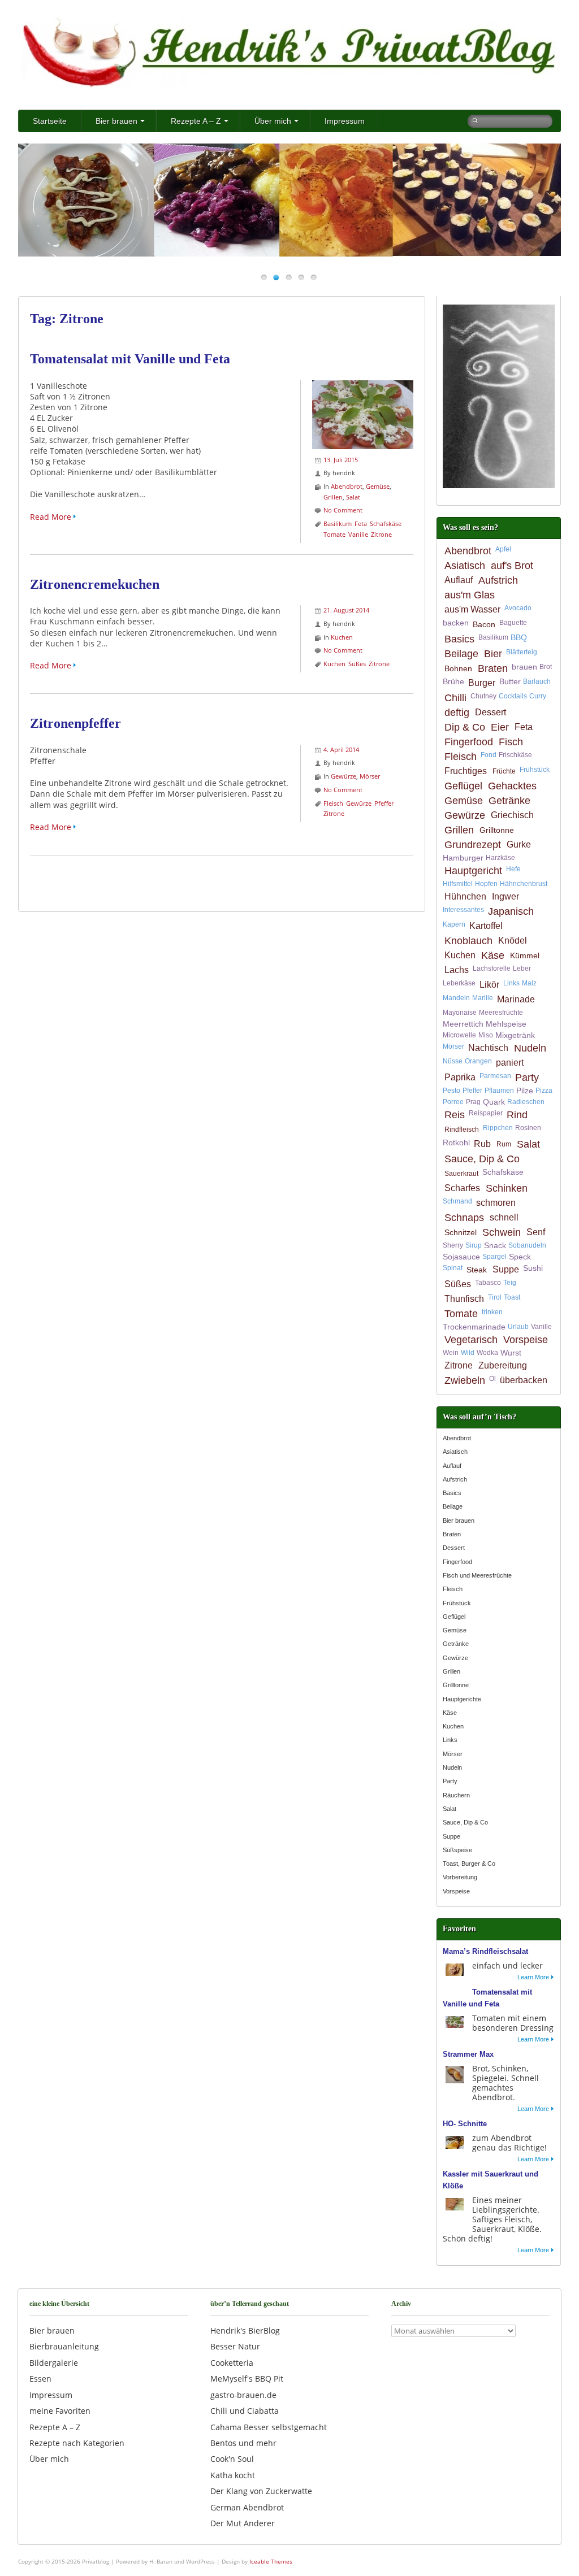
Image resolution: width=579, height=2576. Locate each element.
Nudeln (530, 1048)
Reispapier (486, 1113)
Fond (489, 755)
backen (456, 623)
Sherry (453, 1245)
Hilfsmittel (458, 884)
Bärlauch (537, 681)
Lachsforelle (492, 968)
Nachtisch (488, 1048)
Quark (494, 1102)
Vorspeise (526, 1340)
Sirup (474, 1245)
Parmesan (495, 1076)
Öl (492, 1379)
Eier (500, 727)
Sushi (533, 1268)
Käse (493, 955)
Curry (538, 696)
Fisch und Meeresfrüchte (477, 1575)
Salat (353, 497)
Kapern (454, 924)
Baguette (513, 623)
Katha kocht (233, 2475)
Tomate (334, 534)
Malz (529, 983)
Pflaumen (499, 1091)
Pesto (451, 1091)
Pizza (544, 1091)
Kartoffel (486, 926)
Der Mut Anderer (243, 2523)
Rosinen (528, 1128)
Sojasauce (461, 1257)
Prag (473, 1102)
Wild (468, 1353)
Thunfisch (464, 1299)
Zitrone (381, 534)
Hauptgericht (473, 871)
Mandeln (456, 998)
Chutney (483, 696)
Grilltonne (497, 830)
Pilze (525, 1091)
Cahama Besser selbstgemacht (269, 2427)
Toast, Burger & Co (469, 1863)
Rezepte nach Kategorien (77, 2443)
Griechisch (512, 815)
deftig (457, 713)
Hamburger (463, 858)
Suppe (506, 1269)
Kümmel (525, 955)
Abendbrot (347, 486)
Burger (482, 683)
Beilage (461, 654)
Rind (517, 1115)
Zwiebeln (465, 1380)
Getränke (509, 801)
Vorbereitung (460, 1877)
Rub (482, 1144)
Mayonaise (460, 1013)
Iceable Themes (271, 2561)
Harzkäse (500, 858)
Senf (536, 1232)
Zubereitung (503, 1365)
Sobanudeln (527, 1245)
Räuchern (456, 1795)
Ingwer (505, 896)
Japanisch (511, 911)
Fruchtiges (466, 771)
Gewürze (343, 776)
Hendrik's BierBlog (245, 2330)
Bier (493, 654)
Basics (459, 639)
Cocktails (513, 696)
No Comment (343, 510)
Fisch (511, 742)
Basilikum (338, 524)
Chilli (455, 698)
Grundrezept (473, 845)
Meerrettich (463, 1024)
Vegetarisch (471, 1340)
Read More (51, 517)
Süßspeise (457, 1850)
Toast (512, 1297)
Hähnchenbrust (524, 884)
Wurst (511, 1353)
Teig (510, 1283)
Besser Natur (235, 2346)
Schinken (507, 1188)
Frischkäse (515, 755)
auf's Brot (512, 566)
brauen (524, 667)
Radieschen (526, 1102)
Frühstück (535, 770)
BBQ (519, 637)
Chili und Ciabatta (245, 2411)
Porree (453, 1102)
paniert (510, 1063)
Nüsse (453, 1061)
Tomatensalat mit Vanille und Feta (130, 359)
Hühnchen (465, 896)
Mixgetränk (515, 1035)
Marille (483, 998)
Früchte (504, 771)
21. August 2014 (346, 610)
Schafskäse (386, 524)
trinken (492, 1312)
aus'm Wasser (472, 609)
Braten (493, 668)
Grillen (333, 497)
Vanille (358, 534)
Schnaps (464, 1218)
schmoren (496, 1203)
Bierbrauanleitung (64, 2346)
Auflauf (459, 580)
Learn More (533, 1977)
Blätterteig (522, 652)
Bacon (484, 624)
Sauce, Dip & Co (482, 1159)
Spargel (494, 1257)
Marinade (516, 999)
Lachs (457, 970)
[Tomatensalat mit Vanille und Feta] (363, 386)
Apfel (503, 549)
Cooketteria (232, 2363)
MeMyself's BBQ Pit (247, 2379)
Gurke (519, 844)
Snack (495, 1245)
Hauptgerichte (462, 1699)
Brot (546, 667)
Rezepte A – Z (196, 121)
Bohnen (458, 668)
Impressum (345, 121)
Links (511, 983)
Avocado (518, 608)
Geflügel (463, 786)
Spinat (453, 1268)
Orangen (478, 1061)
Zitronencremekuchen (95, 584)
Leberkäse (459, 983)
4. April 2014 (341, 750)
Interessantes (463, 910)
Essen (40, 2379)
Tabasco (488, 1283)
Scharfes (462, 1188)
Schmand (457, 1201)
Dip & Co (465, 727)
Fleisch (333, 803)
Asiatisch (465, 566)
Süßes (357, 664)
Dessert (491, 712)
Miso (486, 1035)
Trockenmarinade (474, 1327)
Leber (522, 968)
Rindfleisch (462, 1130)
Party (527, 1078)
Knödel (513, 941)
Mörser (370, 776)
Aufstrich (498, 580)
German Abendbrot (247, 2507)
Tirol (495, 1297)
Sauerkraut (461, 1174)
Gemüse (378, 486)
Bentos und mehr (243, 2443)
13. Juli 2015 (341, 460)
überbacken (524, 1380)
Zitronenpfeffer (75, 723)
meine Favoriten (60, 2411)
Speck (520, 1257)
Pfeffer (384, 803)
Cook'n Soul (232, 2459)
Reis (455, 1115)
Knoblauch (468, 941)
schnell (504, 1217)
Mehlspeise (506, 1024)
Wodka (487, 1353)
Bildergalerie (54, 2363)
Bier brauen (116, 121)
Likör (489, 985)
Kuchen (342, 637)
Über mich (273, 121)
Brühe (453, 681)
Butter (510, 681)
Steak (477, 1270)
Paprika (460, 1077)
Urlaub (518, 1327)
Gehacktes (512, 786)
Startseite (50, 121)
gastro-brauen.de (243, 2395)
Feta (361, 524)
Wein (451, 1353)
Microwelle (459, 1035)
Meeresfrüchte (501, 1013)
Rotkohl (456, 1143)
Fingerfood (469, 742)
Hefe (513, 869)
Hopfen (486, 884)
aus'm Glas (470, 595)
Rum (504, 1144)
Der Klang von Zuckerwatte (261, 2491)
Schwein (502, 1232)
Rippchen (498, 1128)
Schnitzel (461, 1232)
